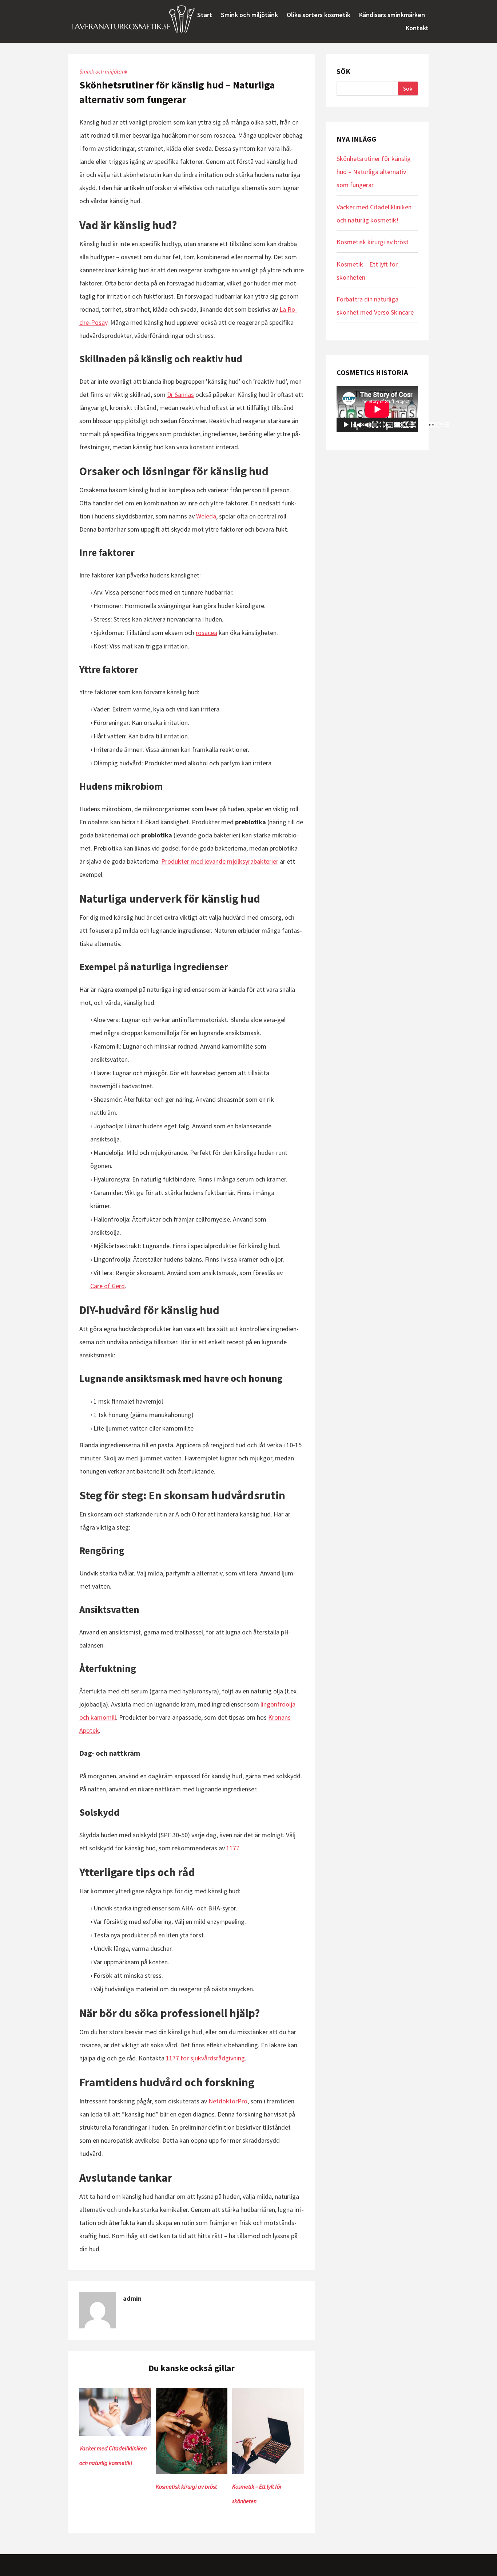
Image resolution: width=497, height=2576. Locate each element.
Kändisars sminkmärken (392, 15)
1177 (233, 1848)
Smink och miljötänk (249, 15)
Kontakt (417, 28)
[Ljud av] (401, 425)
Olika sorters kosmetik (319, 15)
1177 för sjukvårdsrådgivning (205, 2058)
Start (205, 15)
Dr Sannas (180, 395)
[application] (377, 409)
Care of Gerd (108, 1286)
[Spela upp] (383, 425)
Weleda (206, 516)
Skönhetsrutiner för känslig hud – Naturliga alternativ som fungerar (374, 172)
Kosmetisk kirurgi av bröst (186, 2486)
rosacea (206, 633)
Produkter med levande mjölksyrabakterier (220, 861)
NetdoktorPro (228, 2101)
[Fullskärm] (447, 425)
